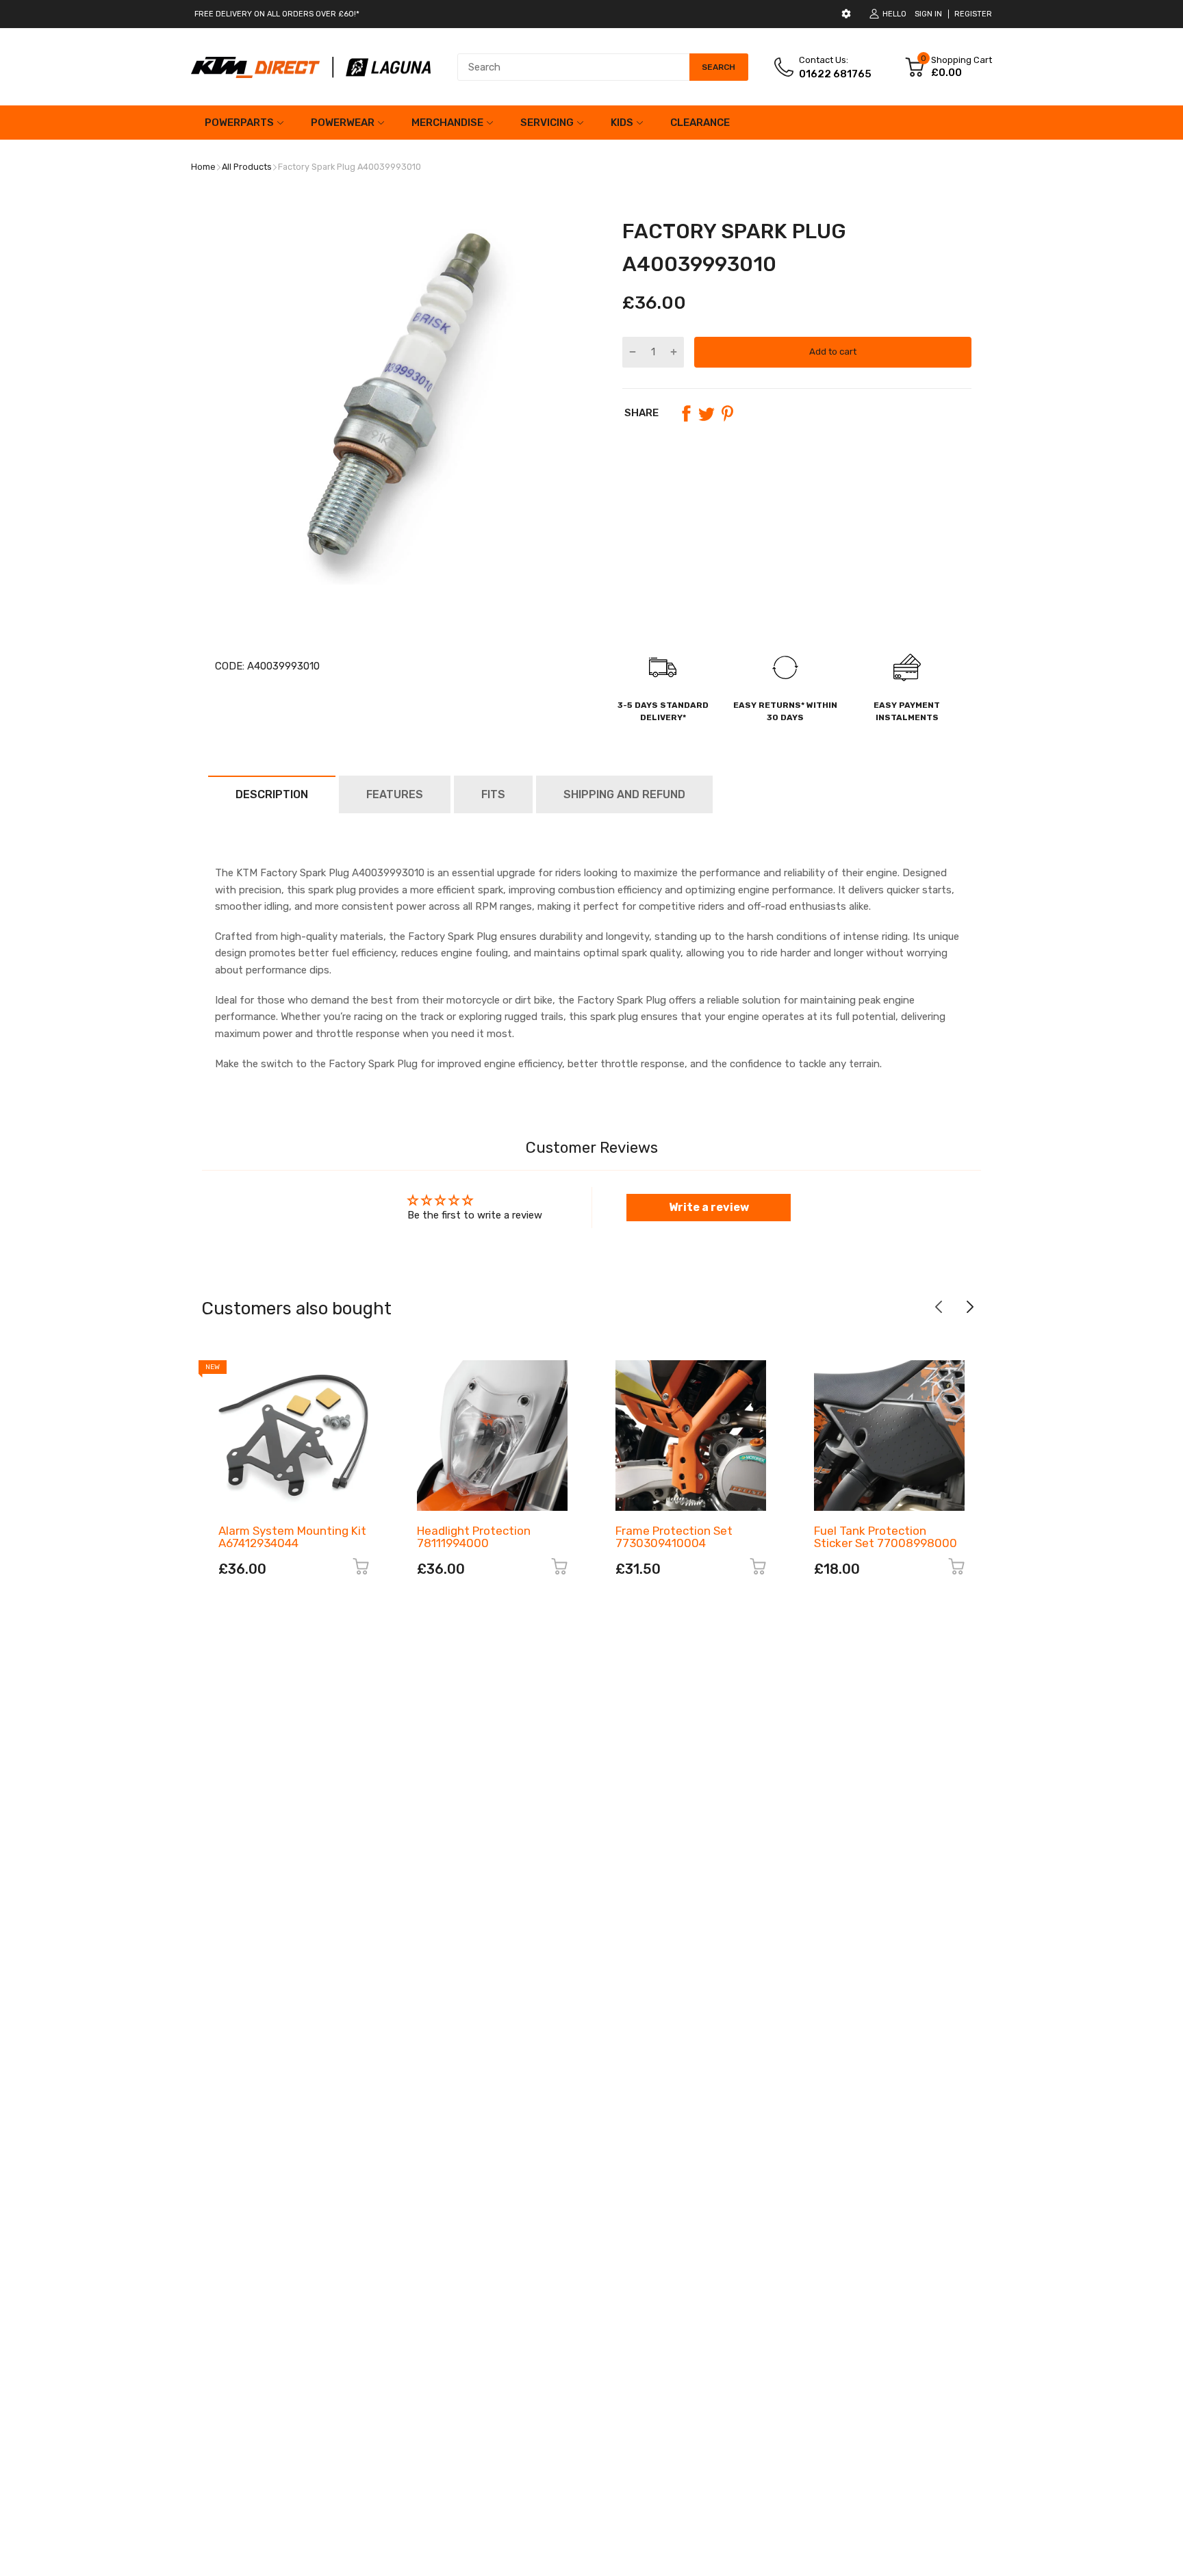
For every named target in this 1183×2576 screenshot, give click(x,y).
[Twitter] (707, 413)
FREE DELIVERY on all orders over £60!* (277, 14)
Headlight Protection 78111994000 (474, 1537)
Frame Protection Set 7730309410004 (674, 1537)
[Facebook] (686, 413)
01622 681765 (835, 74)
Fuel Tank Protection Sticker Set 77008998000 (886, 1537)
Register (973, 14)
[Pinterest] (727, 413)
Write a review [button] (709, 1207)
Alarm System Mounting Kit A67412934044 (292, 1537)
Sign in (928, 14)
